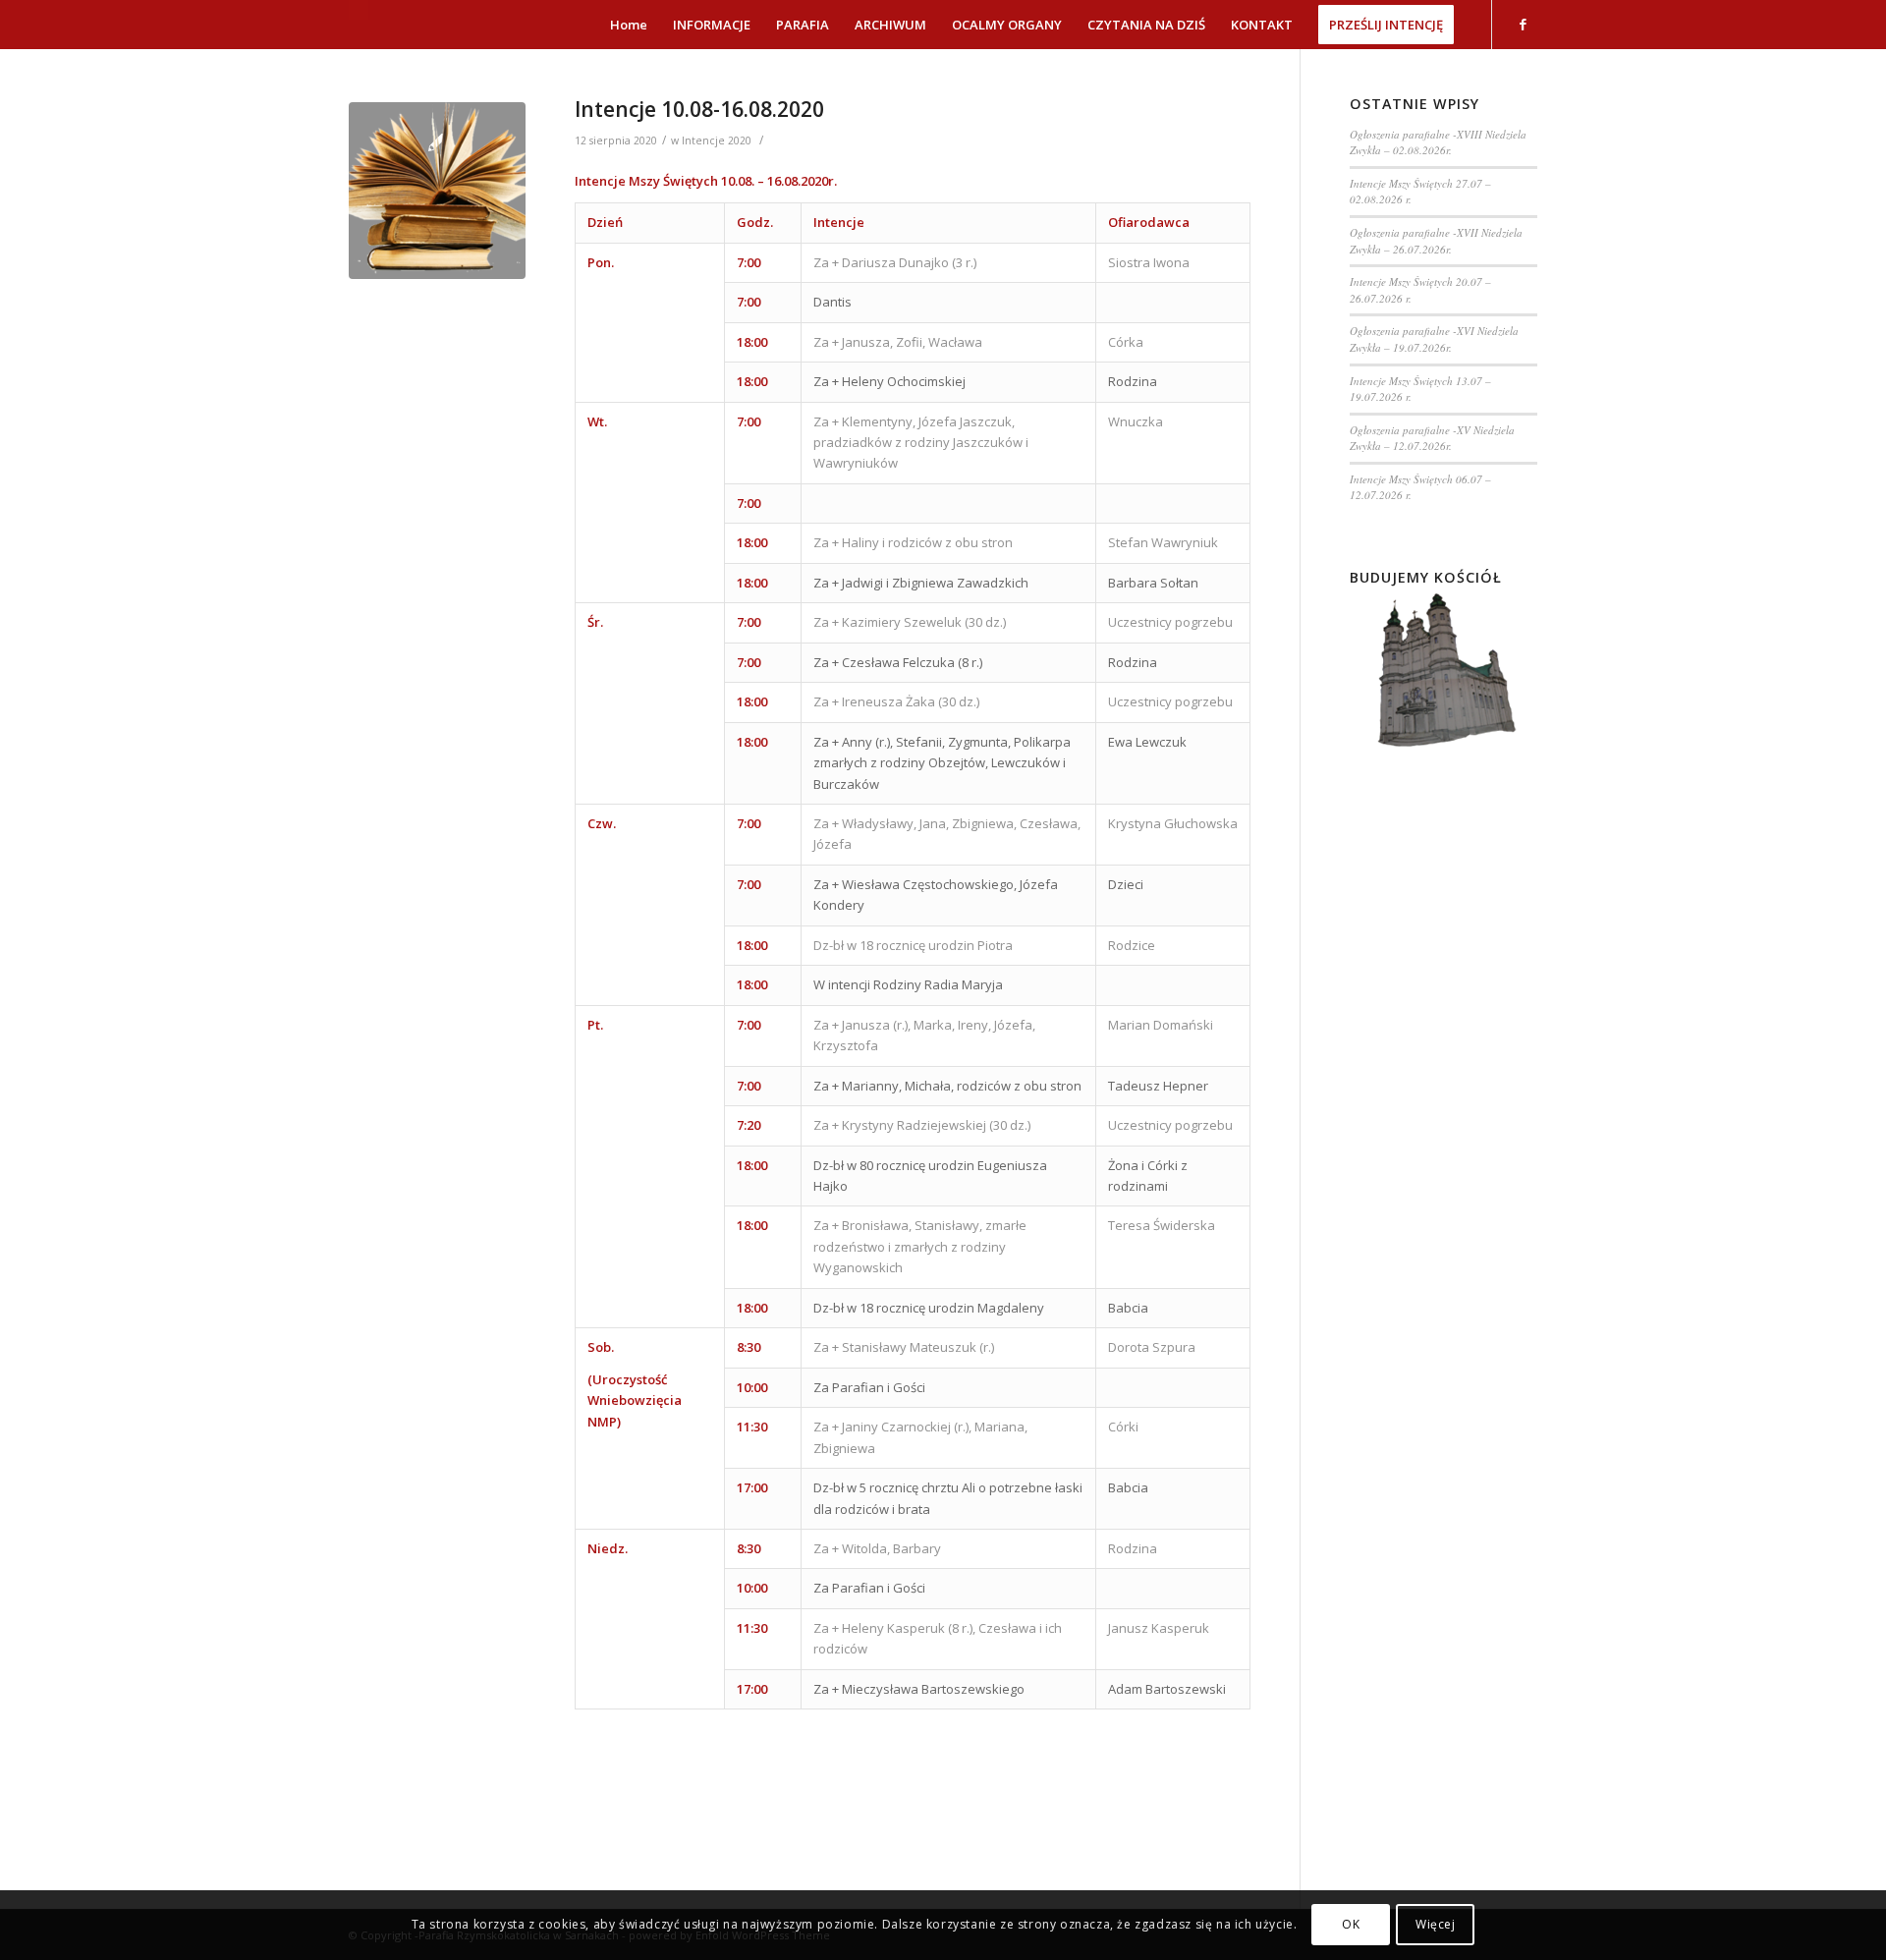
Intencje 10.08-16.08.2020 (699, 109)
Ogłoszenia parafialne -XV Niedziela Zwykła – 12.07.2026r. (1432, 438)
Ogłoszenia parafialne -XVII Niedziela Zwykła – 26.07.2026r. (1436, 241)
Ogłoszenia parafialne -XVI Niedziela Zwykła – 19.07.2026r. (1434, 339)
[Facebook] (1523, 24)
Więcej (1436, 1925)
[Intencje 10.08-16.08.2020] (437, 191)
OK (1351, 1925)
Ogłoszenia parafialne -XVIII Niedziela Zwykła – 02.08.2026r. (1438, 142)
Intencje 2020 (717, 140)
